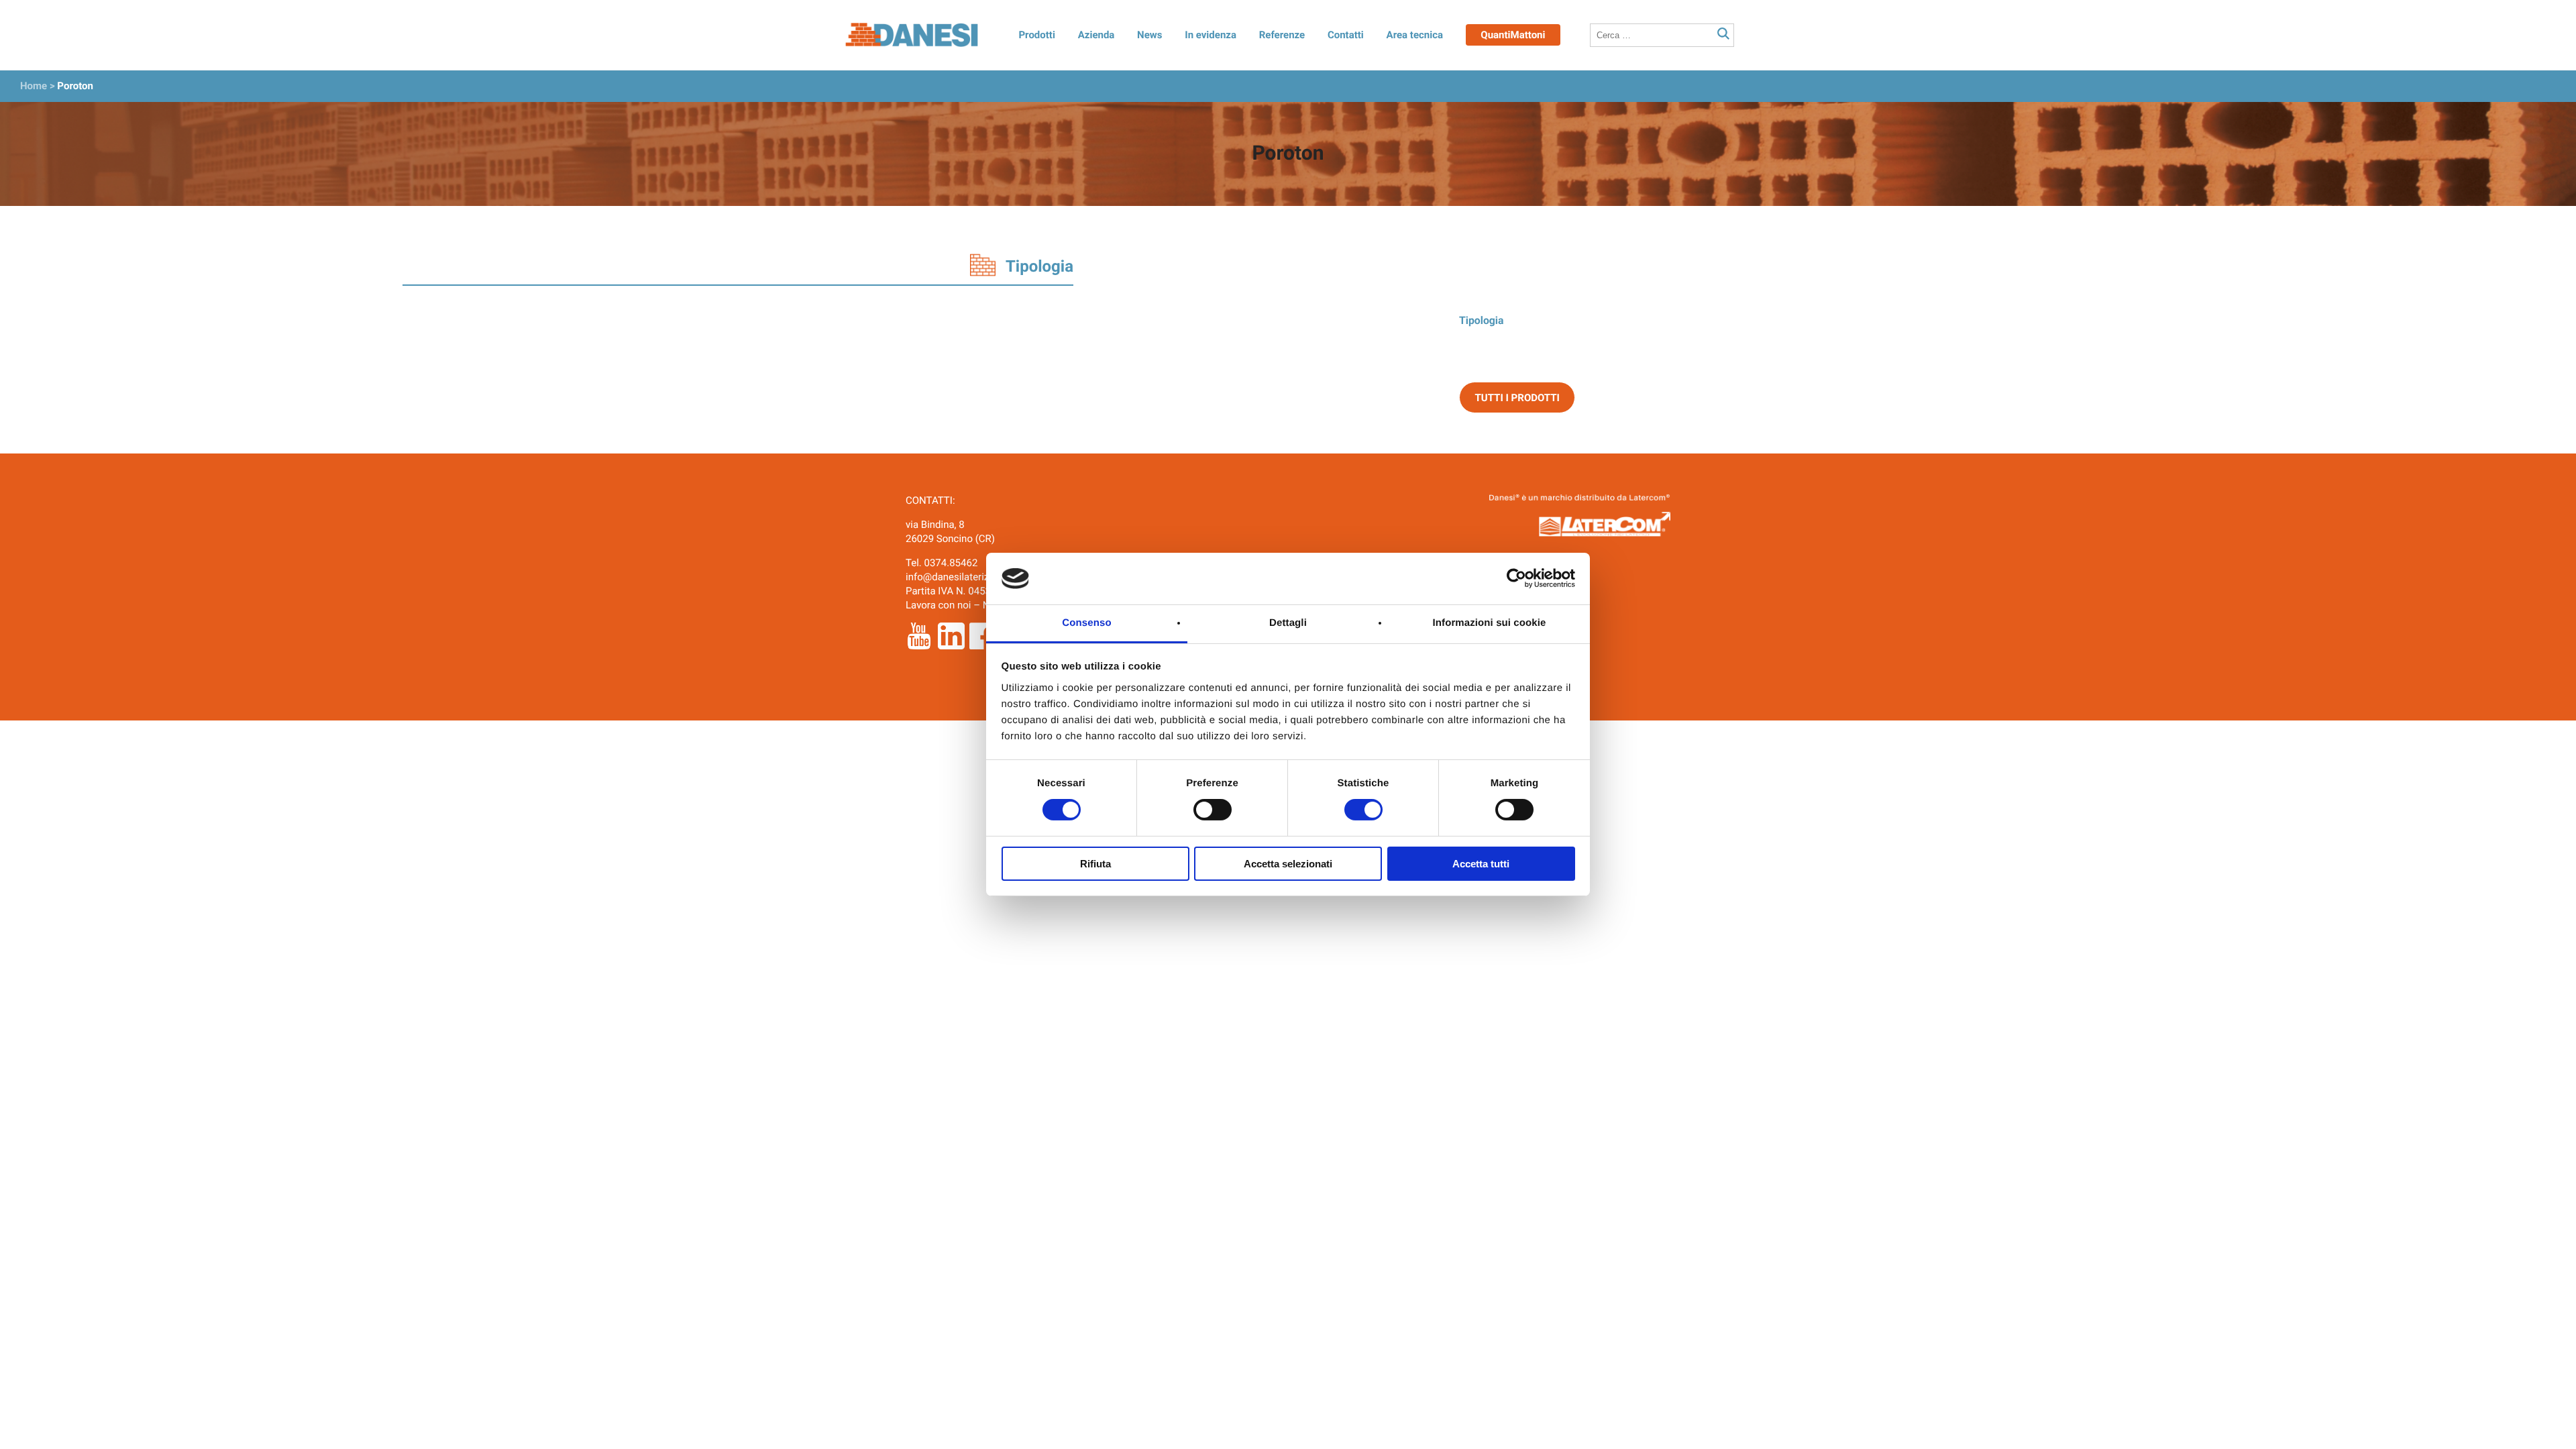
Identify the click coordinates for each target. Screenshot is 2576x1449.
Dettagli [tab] (1288, 623)
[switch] (1213, 810)
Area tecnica (1415, 35)
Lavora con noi (938, 605)
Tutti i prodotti (1517, 398)
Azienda (1096, 35)
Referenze (1282, 35)
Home (34, 86)
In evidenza (1211, 35)
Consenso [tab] (1086, 623)
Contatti (1346, 35)
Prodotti (1036, 35)
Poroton (75, 86)
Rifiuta (1095, 864)
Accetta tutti (1481, 864)
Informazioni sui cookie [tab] (1490, 623)
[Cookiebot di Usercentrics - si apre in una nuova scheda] (1516, 578)
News (1149, 35)
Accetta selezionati (1288, 864)
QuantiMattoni (1513, 35)
